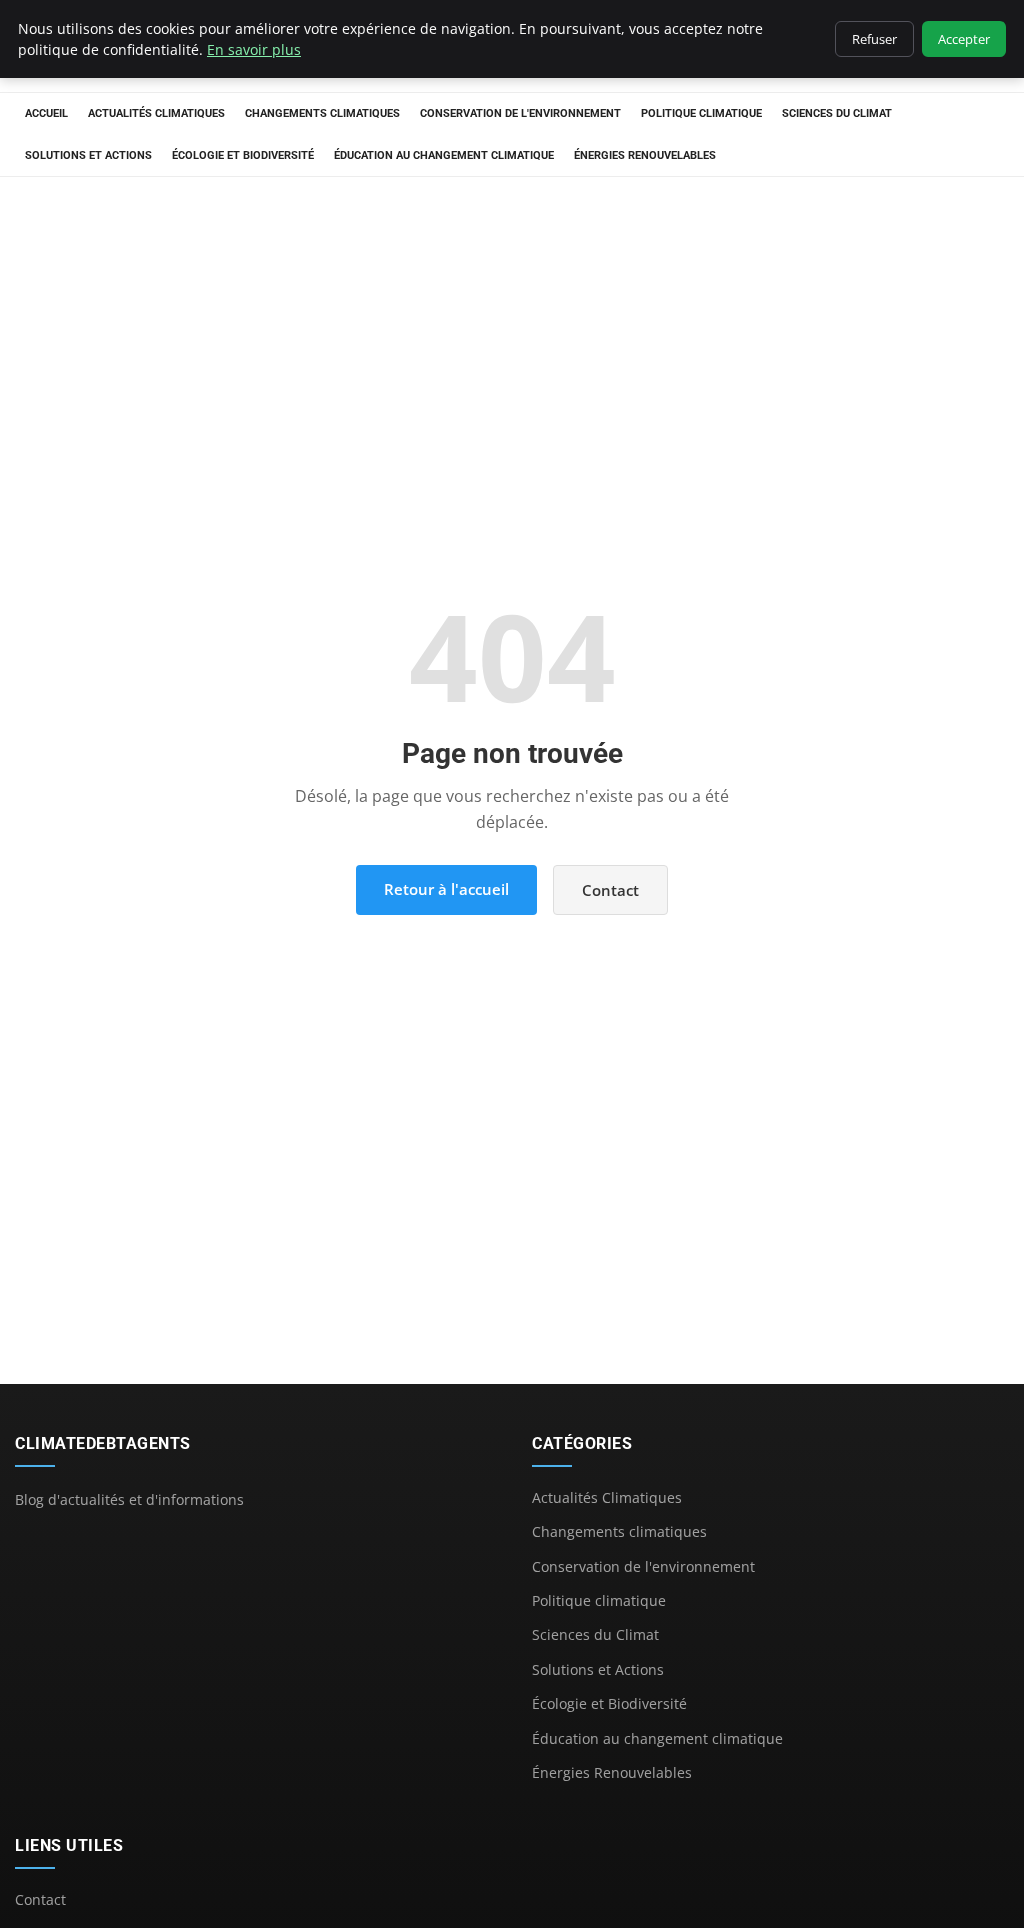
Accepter (964, 39)
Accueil (46, 113)
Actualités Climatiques (156, 113)
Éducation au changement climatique (444, 155)
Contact (610, 890)
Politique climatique (701, 113)
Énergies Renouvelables (645, 155)
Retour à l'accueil (446, 889)
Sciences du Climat (837, 113)
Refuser (874, 39)
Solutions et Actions (88, 155)
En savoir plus (254, 49)
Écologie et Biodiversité (243, 155)
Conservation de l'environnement (520, 113)
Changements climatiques (322, 113)
